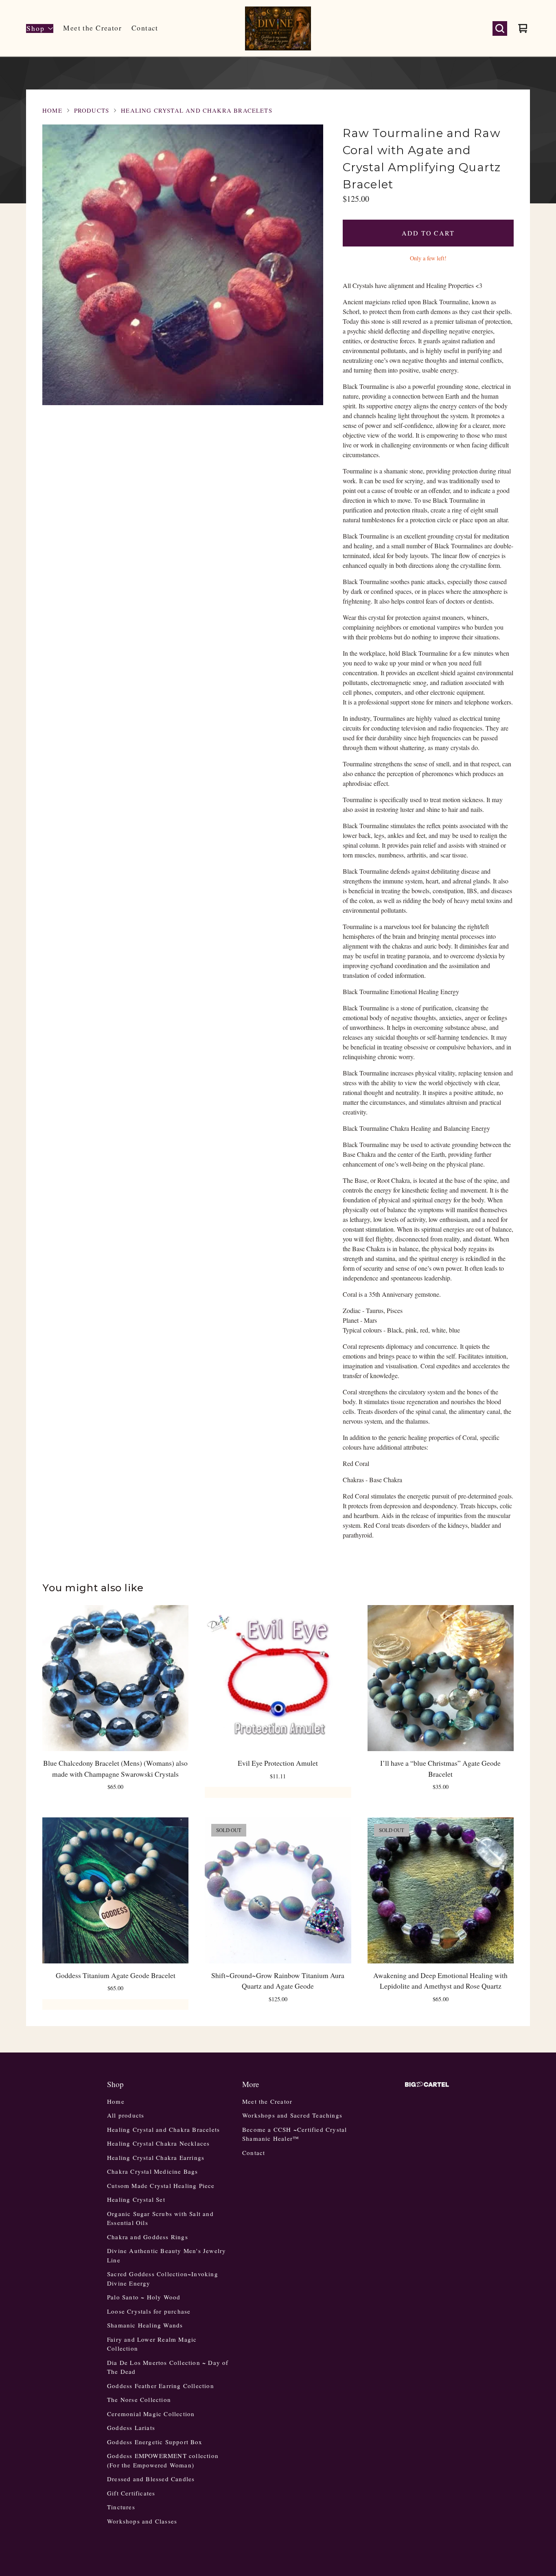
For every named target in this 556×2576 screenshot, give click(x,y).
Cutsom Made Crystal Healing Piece (161, 2186)
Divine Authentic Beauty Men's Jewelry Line (166, 2255)
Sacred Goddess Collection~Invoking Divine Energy (163, 2278)
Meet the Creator (92, 28)
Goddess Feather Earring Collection (161, 2386)
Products (92, 110)
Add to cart (428, 233)
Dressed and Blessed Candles (151, 2479)
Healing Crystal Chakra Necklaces (158, 2143)
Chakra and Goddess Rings (148, 2237)
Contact (145, 28)
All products (126, 2115)
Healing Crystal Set (136, 2199)
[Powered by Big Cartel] (427, 2084)
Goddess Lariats (131, 2428)
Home (52, 110)
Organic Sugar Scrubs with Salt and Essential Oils (160, 2218)
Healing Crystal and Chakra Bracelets (197, 110)
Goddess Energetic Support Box (155, 2442)
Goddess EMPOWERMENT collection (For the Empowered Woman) (163, 2460)
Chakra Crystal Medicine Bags (153, 2171)
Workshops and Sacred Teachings (292, 2115)
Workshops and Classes (142, 2521)
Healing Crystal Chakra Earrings (156, 2157)
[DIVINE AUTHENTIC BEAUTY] (278, 28)
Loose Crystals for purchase (149, 2311)
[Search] (500, 28)
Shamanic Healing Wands (145, 2325)
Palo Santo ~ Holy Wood (144, 2297)
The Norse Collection (139, 2399)
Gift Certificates (131, 2493)
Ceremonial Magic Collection (151, 2414)
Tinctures (121, 2507)
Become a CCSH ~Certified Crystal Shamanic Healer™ (294, 2134)
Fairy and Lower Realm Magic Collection (152, 2344)
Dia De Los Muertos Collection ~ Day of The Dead (168, 2367)
